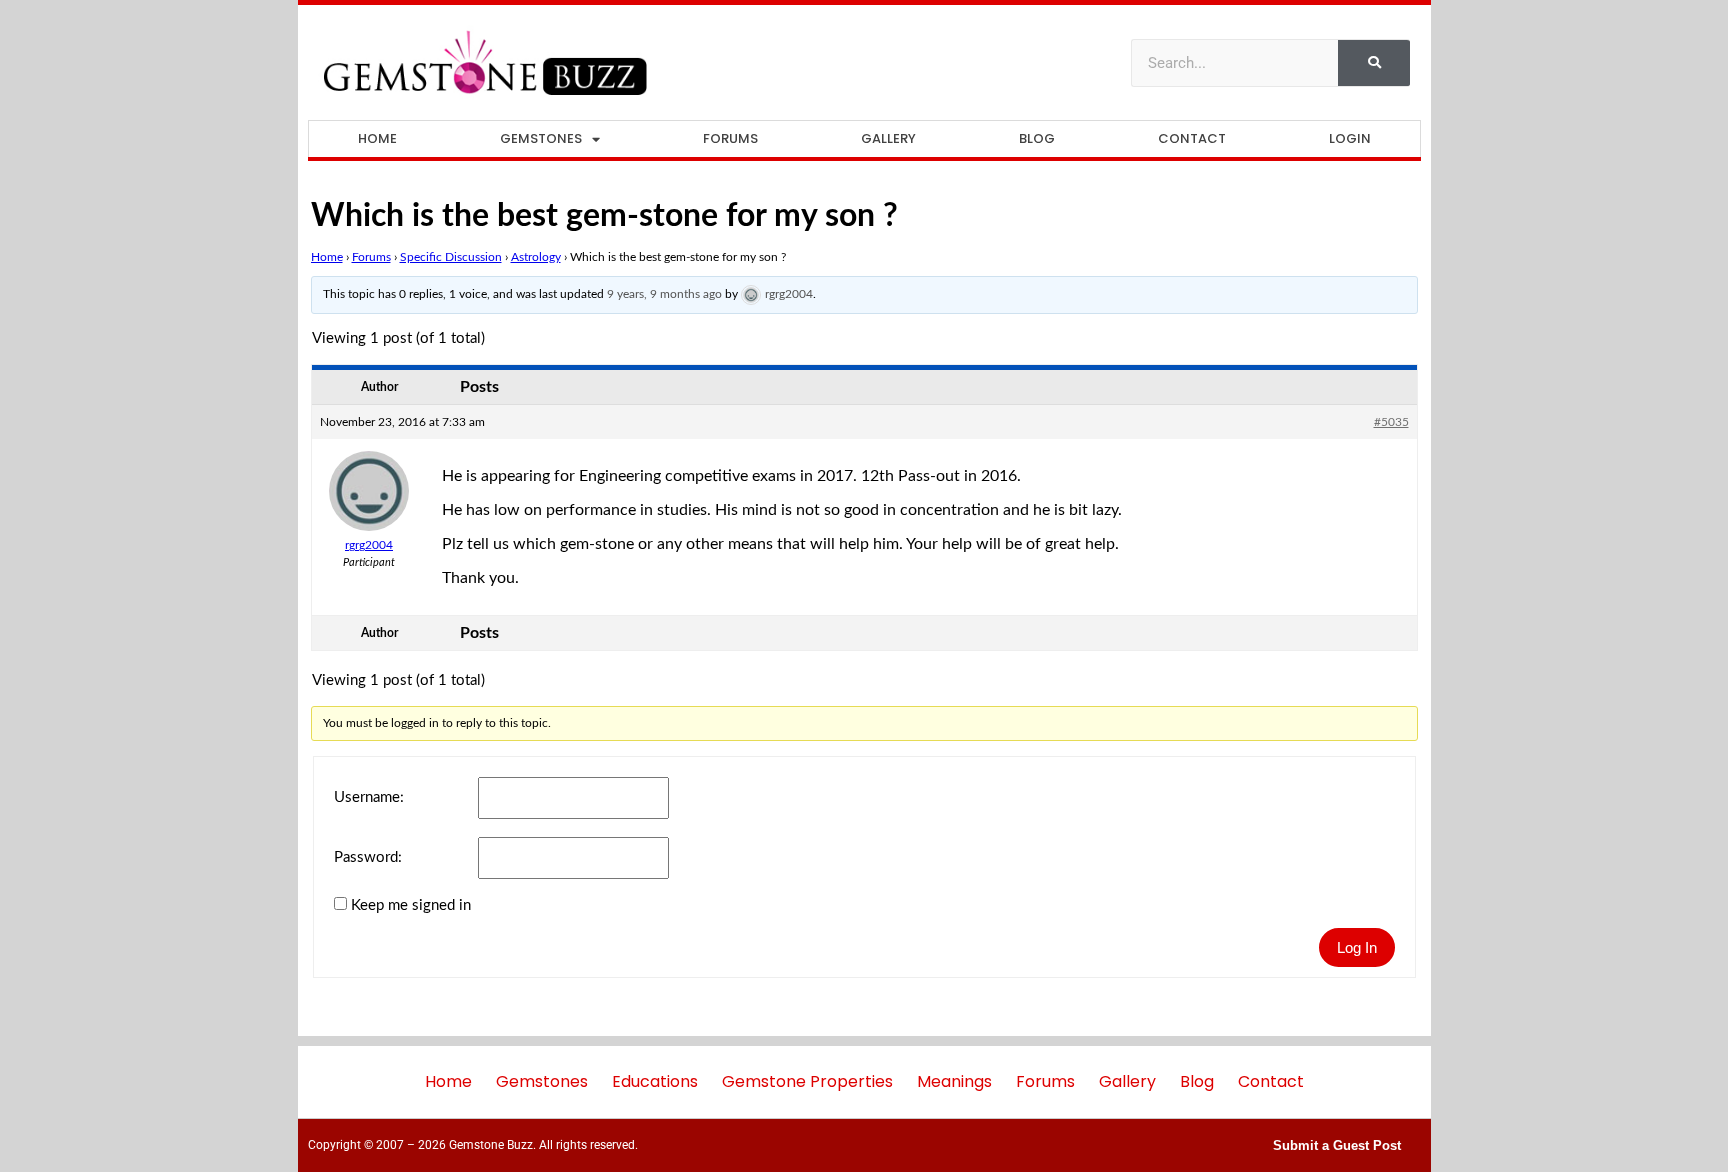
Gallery (888, 138)
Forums (730, 138)
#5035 (1391, 422)
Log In (1357, 947)
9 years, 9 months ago (664, 294)
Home (377, 138)
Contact (1192, 138)
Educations (655, 1081)
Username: (369, 797)
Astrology (536, 257)
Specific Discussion (451, 257)
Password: (368, 857)
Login (1350, 138)
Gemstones (541, 138)
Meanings (954, 1081)
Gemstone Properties (807, 1081)
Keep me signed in (411, 905)
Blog (1037, 138)
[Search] (1374, 63)
